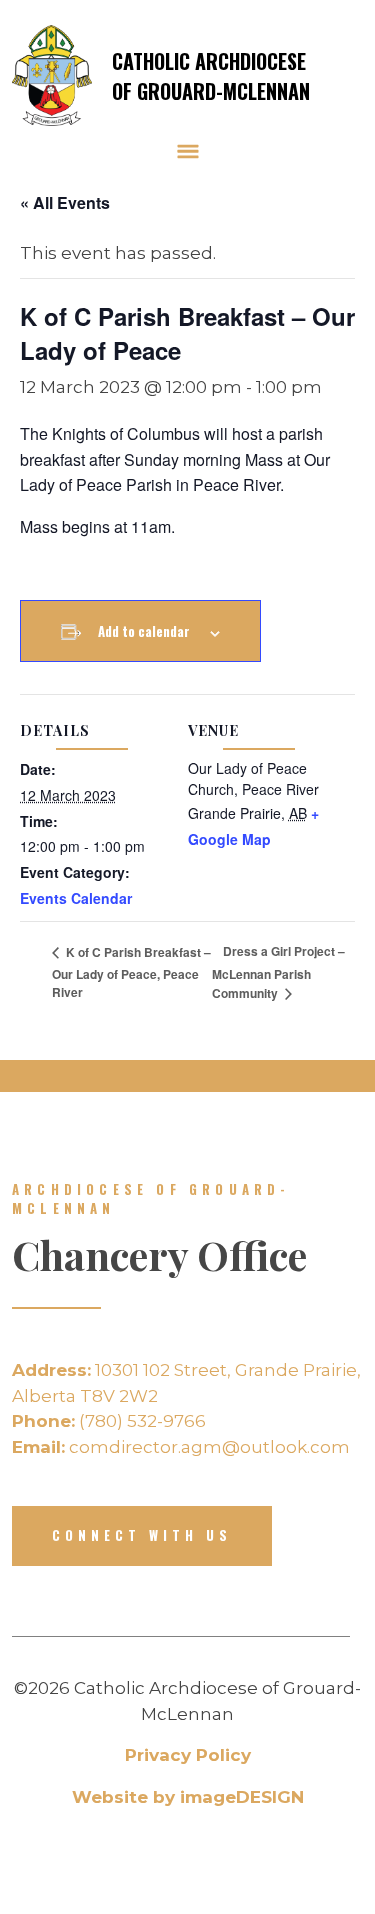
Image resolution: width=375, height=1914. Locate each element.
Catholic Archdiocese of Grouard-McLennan (211, 76)
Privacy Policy (188, 1755)
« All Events (65, 202)
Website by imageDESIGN (188, 1797)
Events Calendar (76, 898)
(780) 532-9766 (109, 1421)
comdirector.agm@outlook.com (181, 1447)
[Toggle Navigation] (188, 151)
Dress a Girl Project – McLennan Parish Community (278, 972)
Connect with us (142, 1535)
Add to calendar (144, 631)
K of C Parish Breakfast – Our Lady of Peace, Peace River (131, 972)
